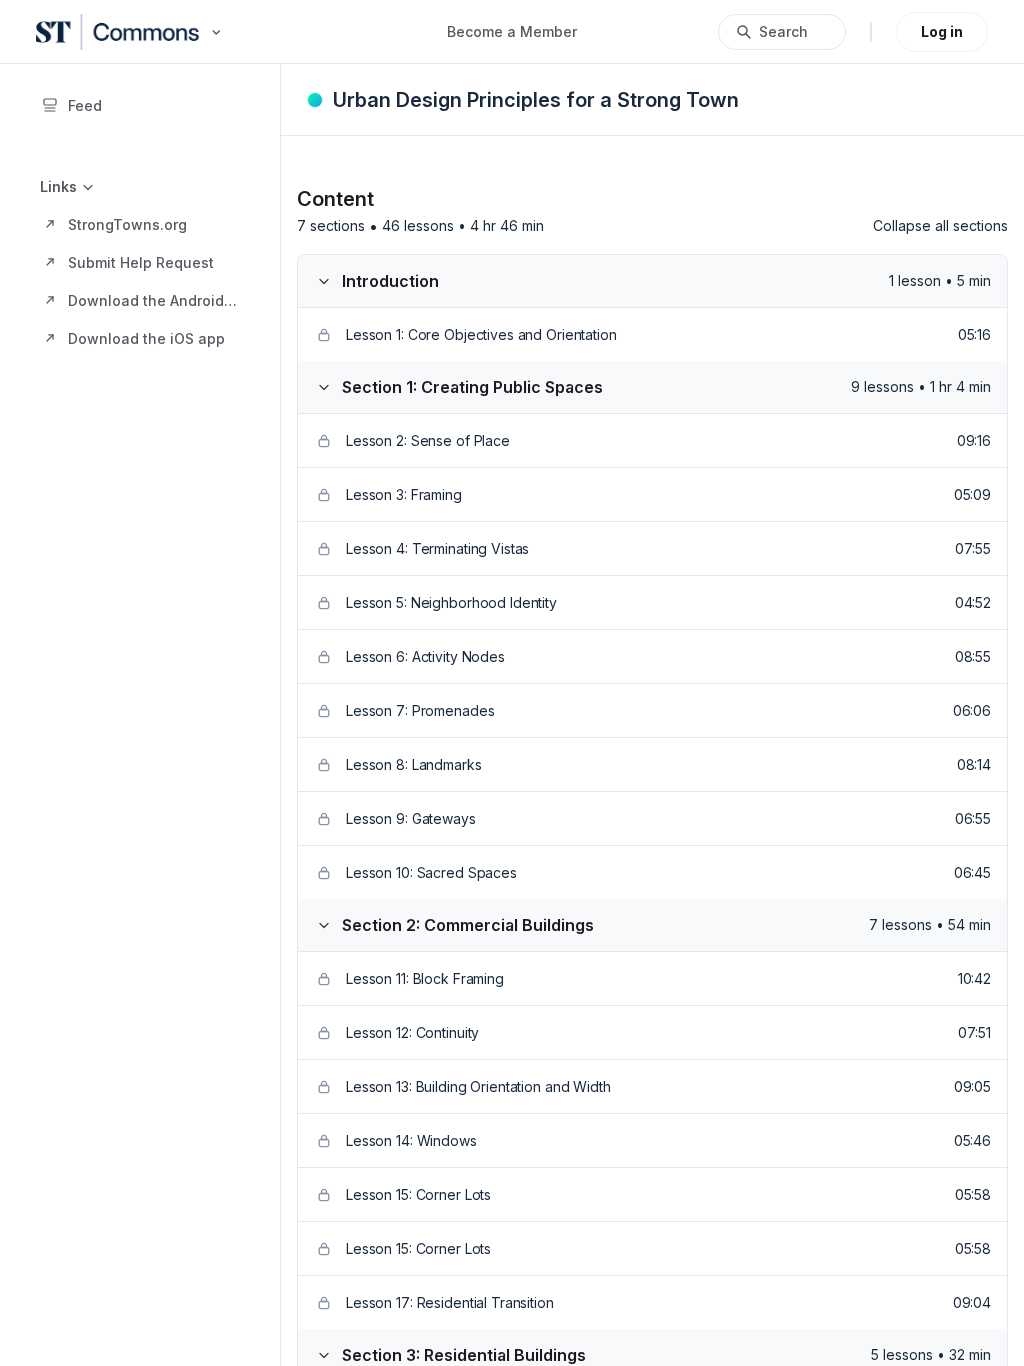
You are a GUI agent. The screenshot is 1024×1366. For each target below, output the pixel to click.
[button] (140, 224)
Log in (942, 31)
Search (783, 31)
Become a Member (512, 31)
